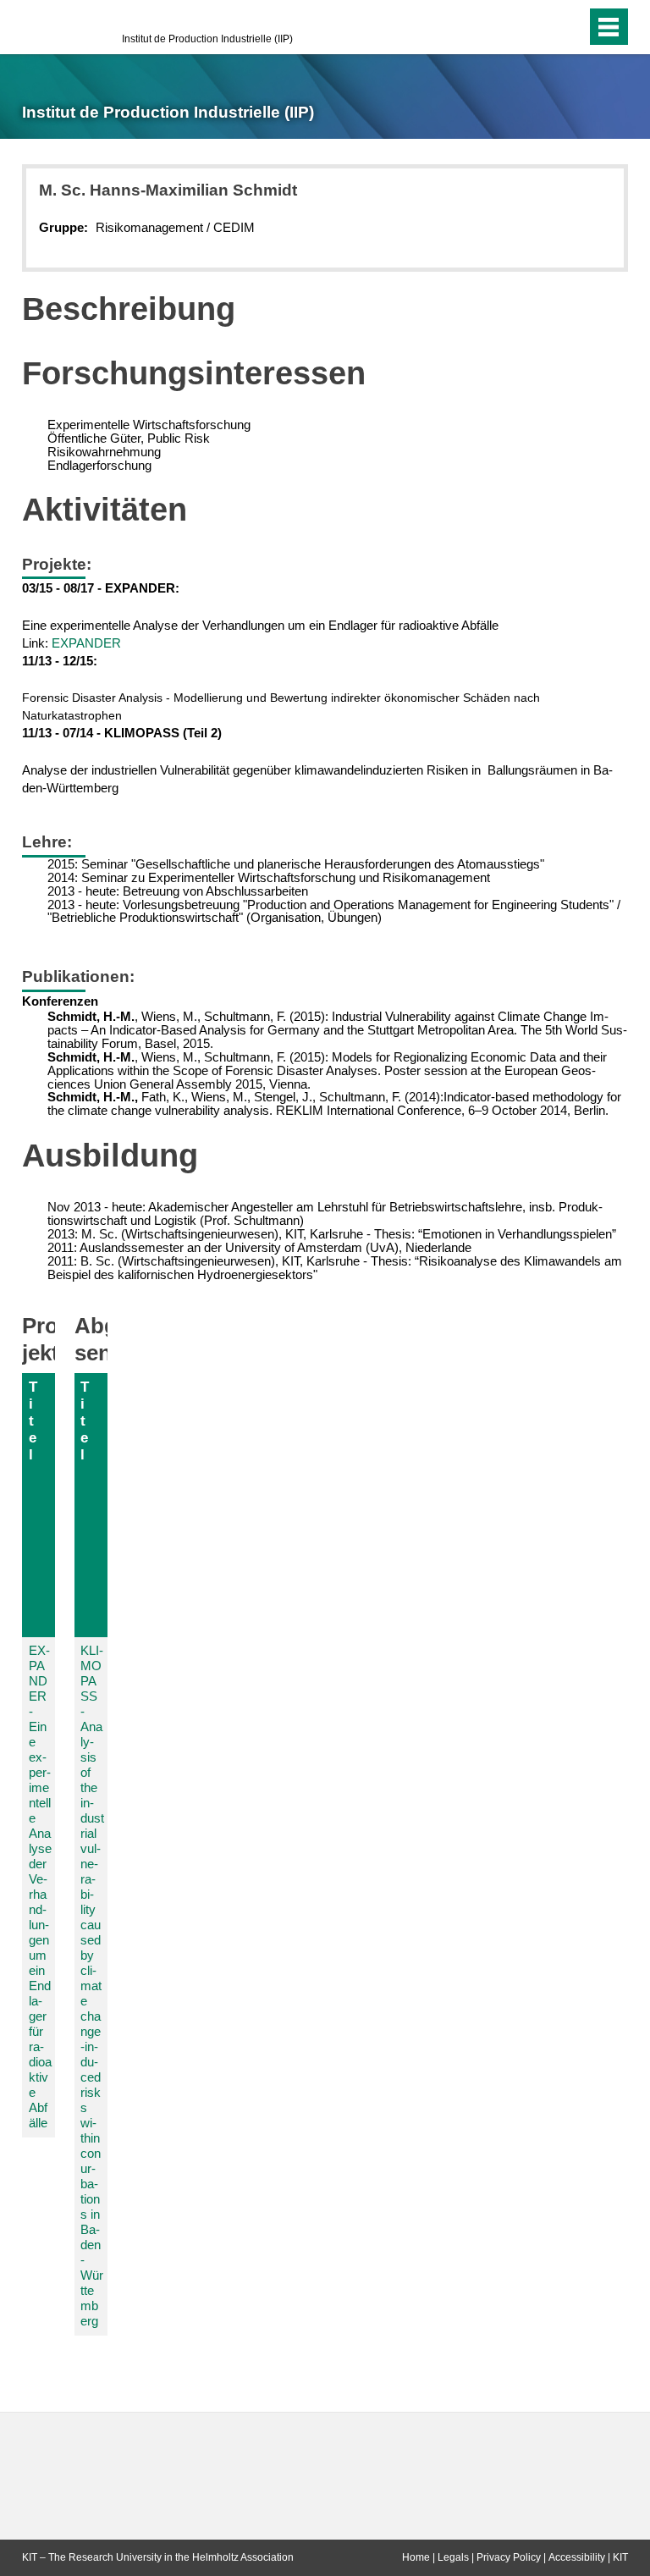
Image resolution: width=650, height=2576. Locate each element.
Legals (453, 2557)
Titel (33, 1420)
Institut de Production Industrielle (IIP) (207, 39)
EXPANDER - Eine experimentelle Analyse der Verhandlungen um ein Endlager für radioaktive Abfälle (40, 1886)
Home (416, 2557)
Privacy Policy (509, 2557)
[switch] (540, 27)
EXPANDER (86, 643)
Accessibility (577, 2557)
